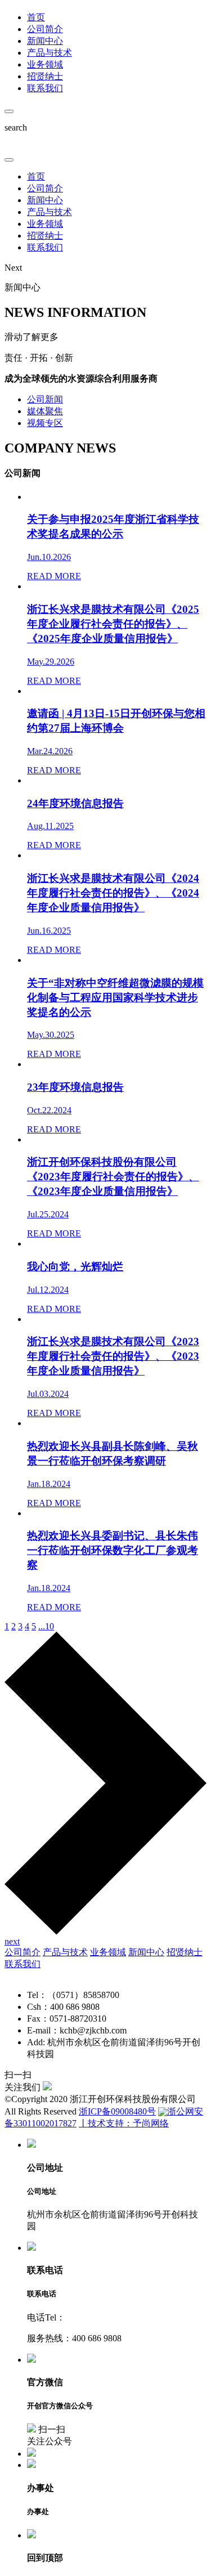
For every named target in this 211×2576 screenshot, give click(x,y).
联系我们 (45, 247)
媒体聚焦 (45, 411)
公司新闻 (45, 399)
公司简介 (45, 188)
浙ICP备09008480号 (117, 2111)
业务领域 (45, 224)
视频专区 (45, 423)
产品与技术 (50, 212)
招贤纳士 (45, 236)
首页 (36, 176)
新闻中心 (45, 200)
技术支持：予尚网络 (128, 2123)
